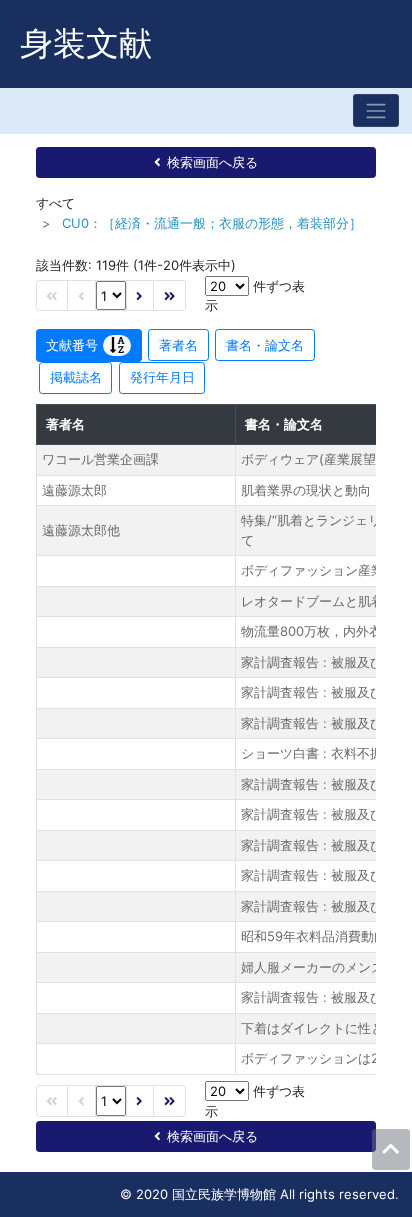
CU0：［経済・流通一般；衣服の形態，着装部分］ (212, 223)
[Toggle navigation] (376, 110)
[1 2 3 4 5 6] (111, 295)
